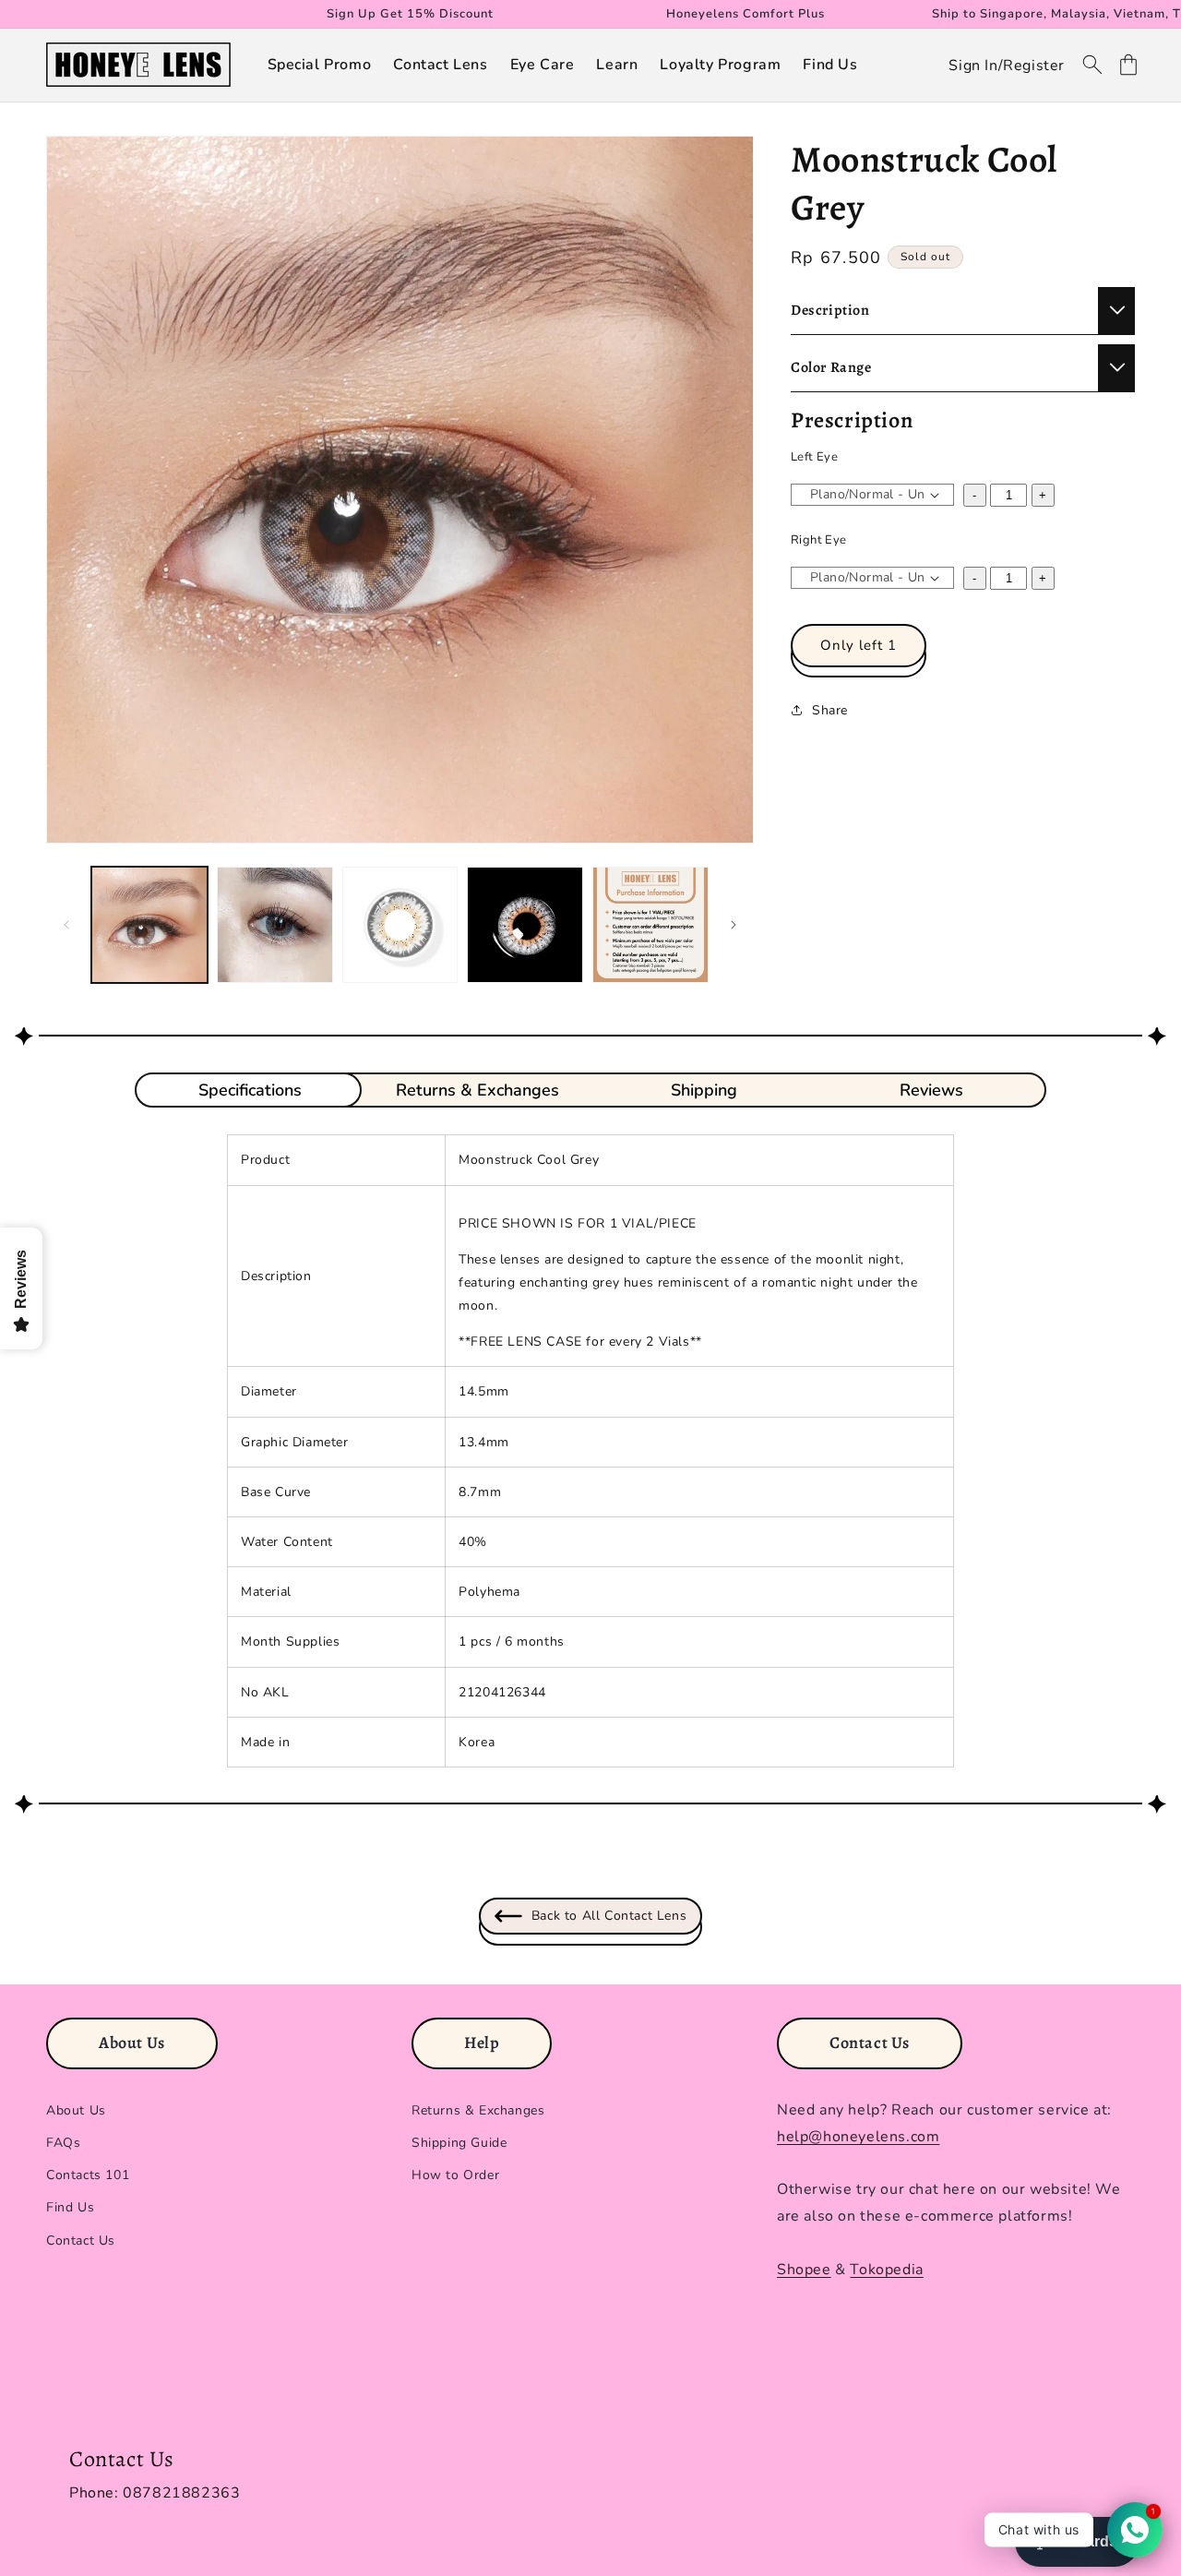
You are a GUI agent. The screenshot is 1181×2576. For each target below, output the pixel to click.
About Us (76, 2110)
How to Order (455, 2175)
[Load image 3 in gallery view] (400, 925)
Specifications (250, 1090)
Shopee (804, 2270)
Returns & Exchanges (477, 1090)
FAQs (63, 2143)
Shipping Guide (459, 2143)
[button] (320, 65)
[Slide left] (66, 925)
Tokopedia (886, 2270)
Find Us (70, 2207)
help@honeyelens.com (858, 2137)
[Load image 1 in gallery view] (149, 925)
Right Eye (819, 540)
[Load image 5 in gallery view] (650, 925)
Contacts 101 (88, 2175)
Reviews (931, 1090)
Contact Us (81, 2241)
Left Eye (814, 457)
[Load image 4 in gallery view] (525, 925)
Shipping (704, 1090)
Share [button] (830, 710)
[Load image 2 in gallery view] (275, 925)
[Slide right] (734, 925)
